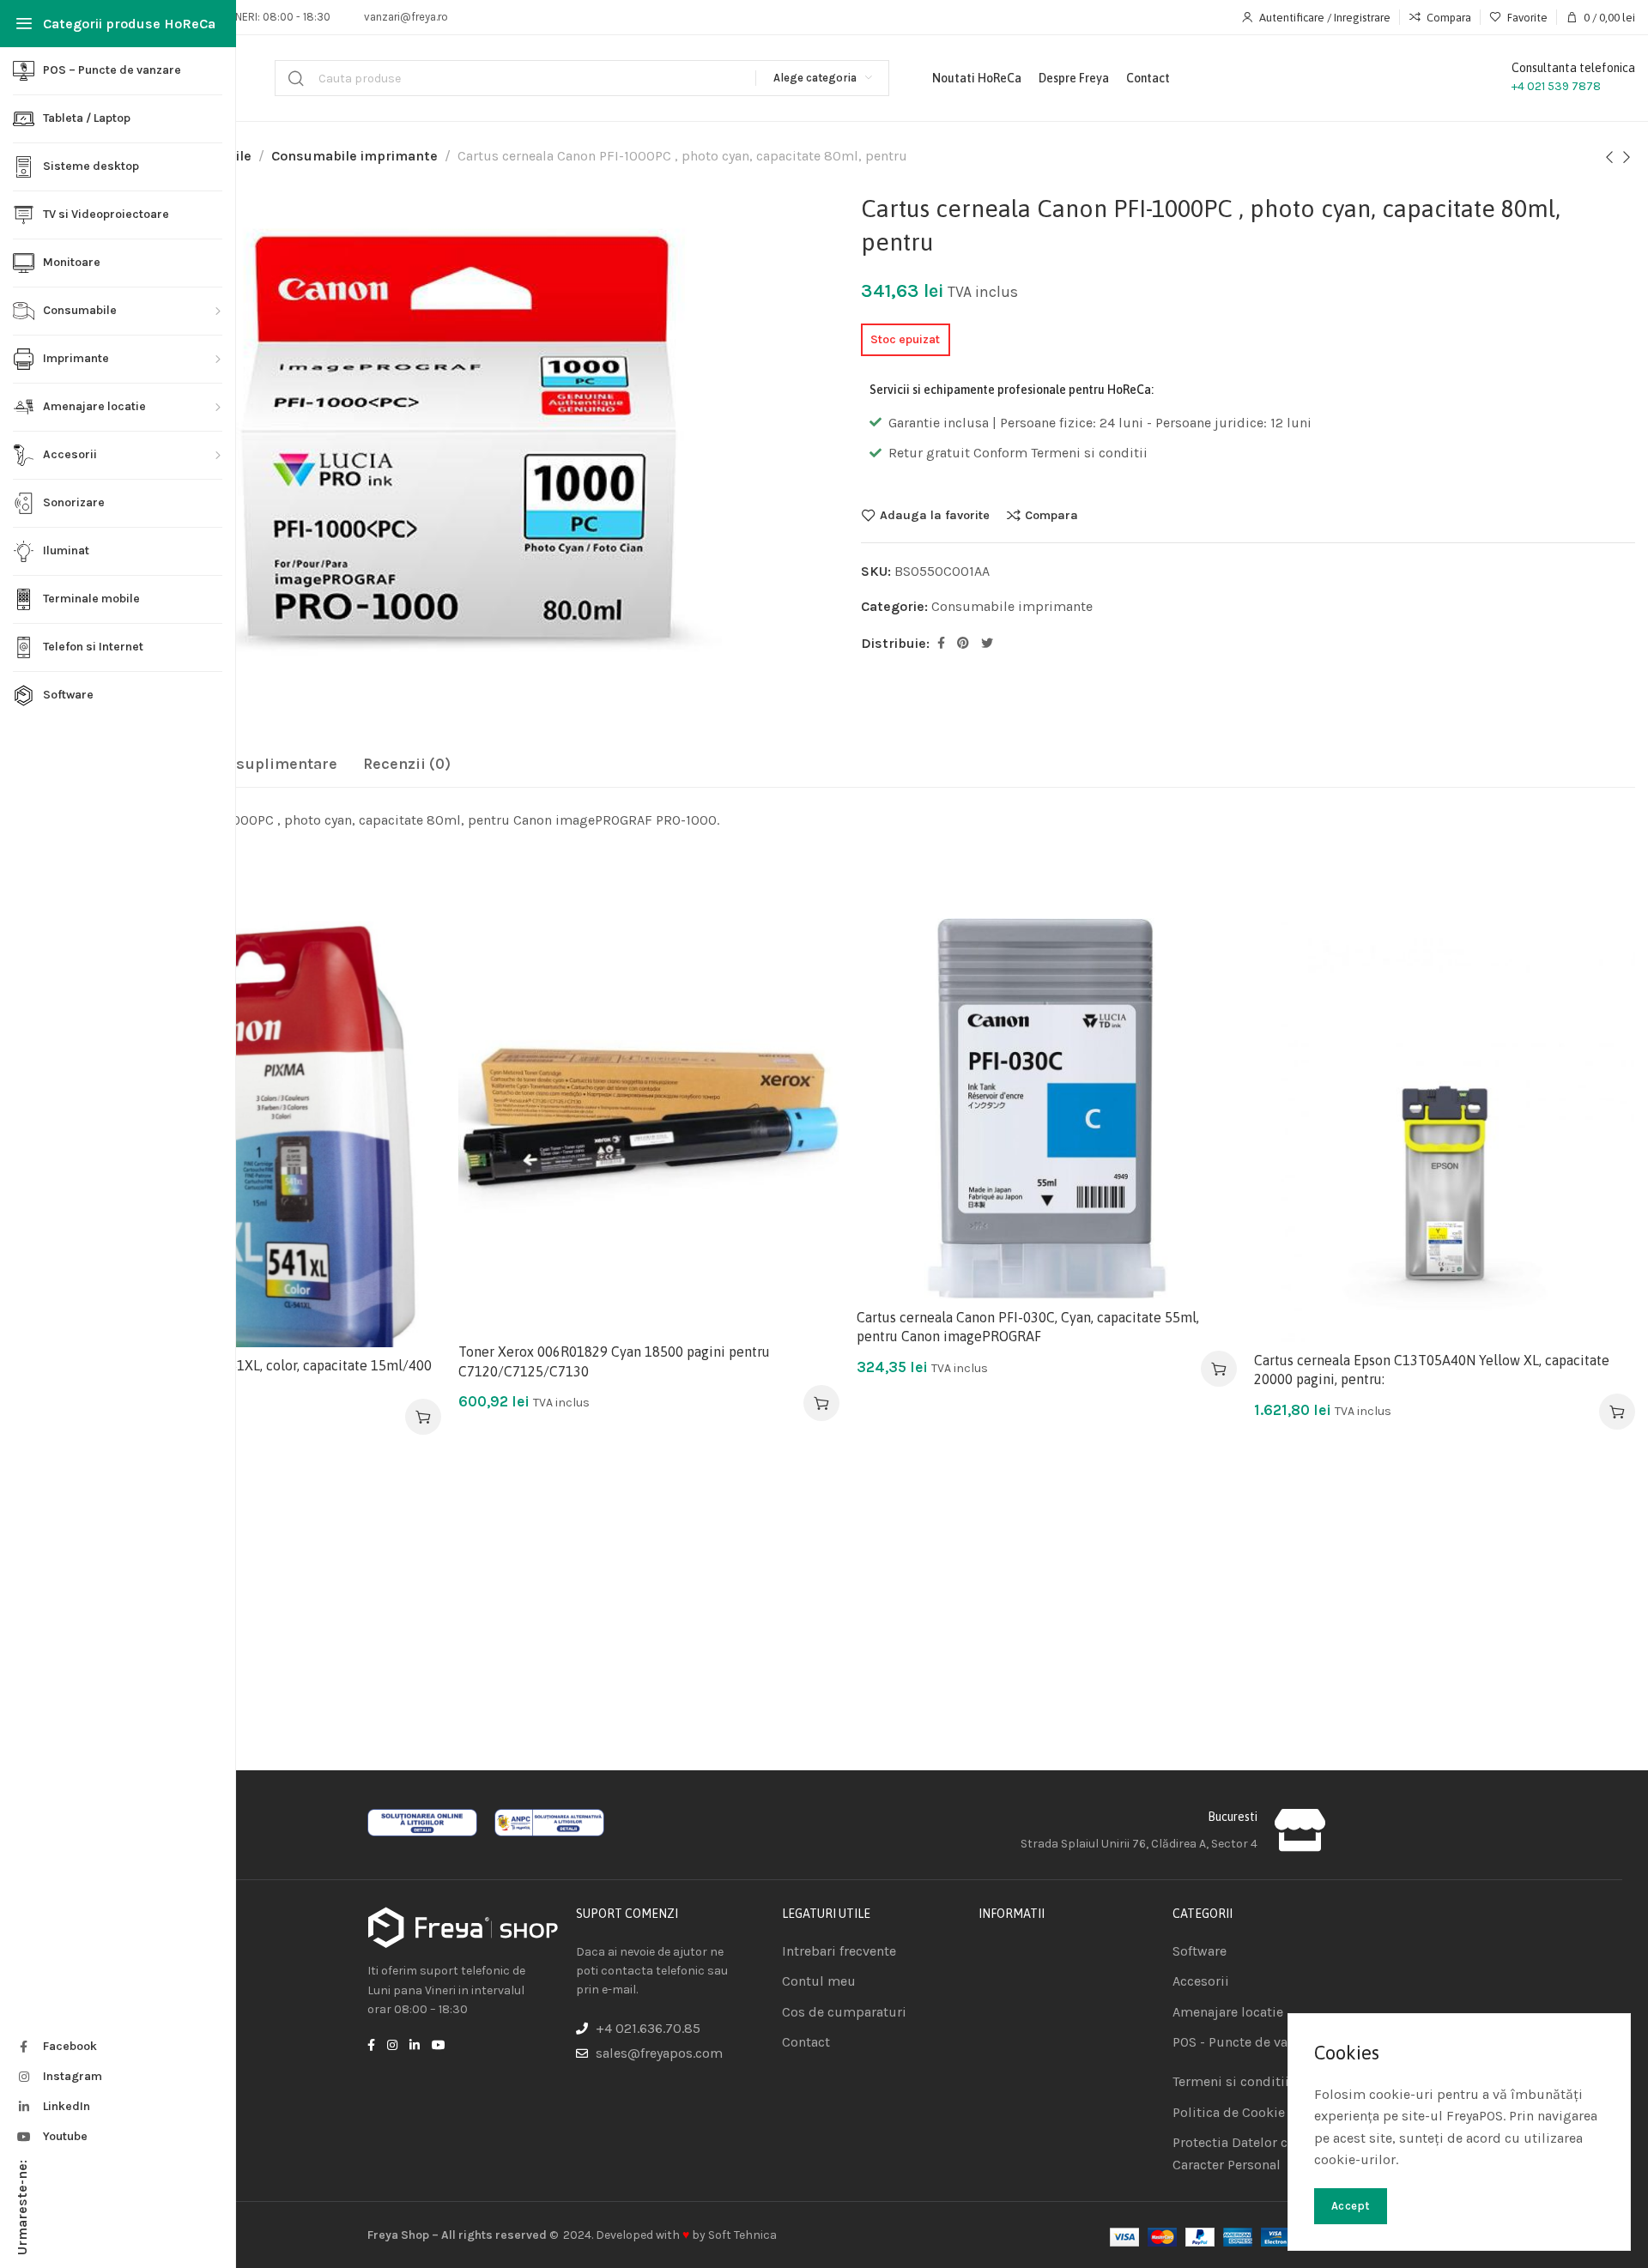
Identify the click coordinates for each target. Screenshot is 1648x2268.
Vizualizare (410, 1033)
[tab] (248, 765)
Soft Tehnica (742, 2235)
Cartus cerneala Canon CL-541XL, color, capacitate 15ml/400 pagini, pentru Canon (246, 1375)
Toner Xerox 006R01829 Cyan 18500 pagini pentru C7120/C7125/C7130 (614, 1361)
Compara (1051, 515)
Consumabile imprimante (354, 156)
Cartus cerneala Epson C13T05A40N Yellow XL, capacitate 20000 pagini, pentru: (1432, 1370)
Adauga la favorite (935, 515)
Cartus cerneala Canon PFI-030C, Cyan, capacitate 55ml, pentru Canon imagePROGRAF (1028, 1327)
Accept (1351, 2206)
